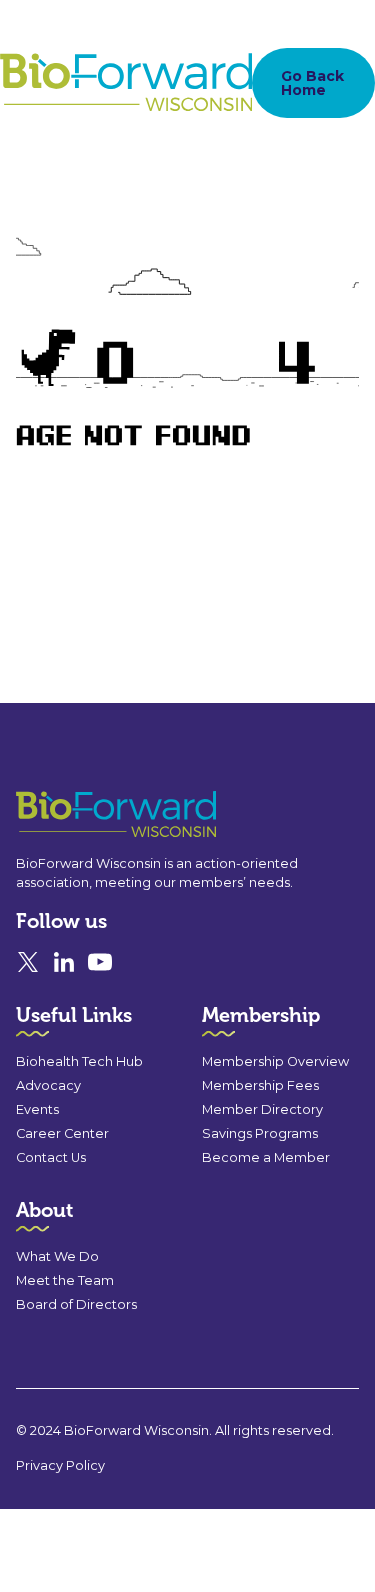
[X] (28, 962)
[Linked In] (64, 962)
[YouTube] (100, 962)
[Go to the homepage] (80, 814)
